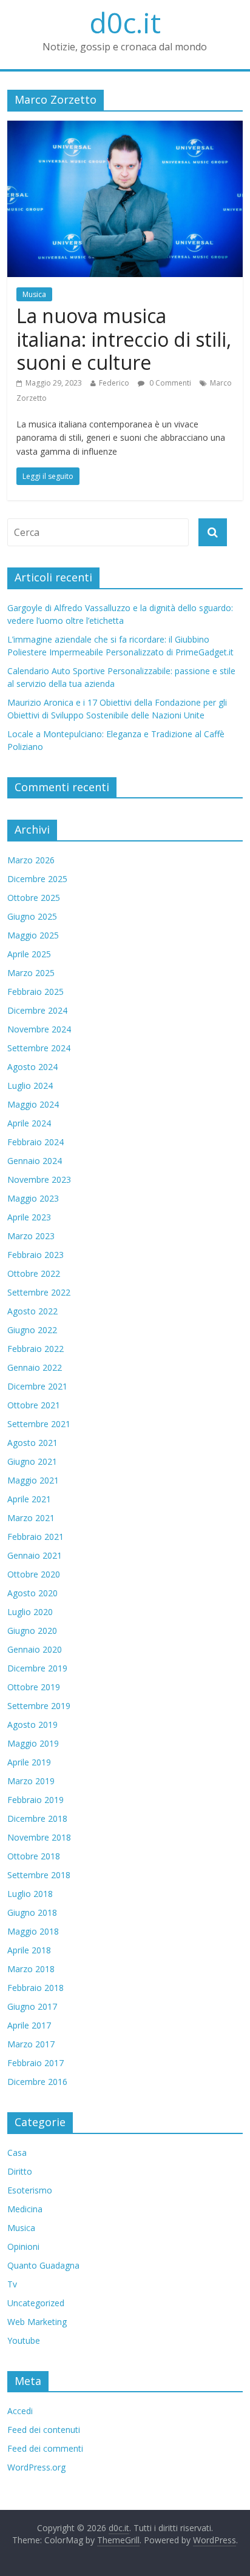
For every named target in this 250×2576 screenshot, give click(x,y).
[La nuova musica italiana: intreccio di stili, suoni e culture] (125, 128)
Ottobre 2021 (34, 1405)
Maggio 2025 (33, 935)
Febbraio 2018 (35, 1988)
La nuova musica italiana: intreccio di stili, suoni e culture (124, 339)
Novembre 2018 (39, 1837)
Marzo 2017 (31, 2044)
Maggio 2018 (33, 1931)
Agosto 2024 (32, 1067)
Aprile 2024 (29, 1123)
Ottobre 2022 (34, 1273)
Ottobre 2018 (34, 1856)
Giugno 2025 (32, 916)
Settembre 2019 (39, 1706)
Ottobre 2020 (34, 1574)
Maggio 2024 (33, 1104)
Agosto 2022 (32, 1311)
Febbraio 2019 (35, 1800)
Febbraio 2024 (35, 1142)
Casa (17, 2153)
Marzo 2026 (31, 860)
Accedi (20, 2411)
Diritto (20, 2171)
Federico (114, 383)
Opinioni (23, 2246)
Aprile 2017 (29, 2025)
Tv (12, 2284)
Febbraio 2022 (35, 1349)
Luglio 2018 (30, 1894)
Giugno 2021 (32, 1461)
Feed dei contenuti (44, 2430)
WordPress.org (36, 2467)
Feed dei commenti (45, 2448)
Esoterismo (30, 2190)
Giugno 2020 (32, 1631)
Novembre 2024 (39, 1029)
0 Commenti (169, 383)
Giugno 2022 (32, 1330)
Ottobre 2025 (34, 898)
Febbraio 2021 (35, 1537)
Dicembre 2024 (37, 1010)
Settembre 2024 (39, 1048)
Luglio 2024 (30, 1086)
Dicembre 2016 (37, 2082)
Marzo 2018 (31, 1969)
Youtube (24, 2340)
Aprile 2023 (29, 1217)
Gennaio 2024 (35, 1161)
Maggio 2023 (33, 1198)
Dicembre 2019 (37, 1668)
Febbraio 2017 (35, 2063)
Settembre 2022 (39, 1292)
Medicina (25, 2209)
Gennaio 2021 (35, 1555)
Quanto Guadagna (43, 2265)
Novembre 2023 (39, 1179)
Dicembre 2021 (37, 1386)
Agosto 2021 (32, 1443)
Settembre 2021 (39, 1424)
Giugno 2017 (32, 2006)
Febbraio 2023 (35, 1255)
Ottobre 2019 (34, 1687)
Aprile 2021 (29, 1499)
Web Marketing (37, 2322)
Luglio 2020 (30, 1612)
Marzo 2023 (31, 1236)
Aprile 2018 (29, 1950)
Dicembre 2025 (37, 879)
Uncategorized (36, 2303)
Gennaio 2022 (35, 1367)
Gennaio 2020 (35, 1649)
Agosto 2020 (32, 1593)
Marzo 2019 (31, 1781)
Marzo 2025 (31, 973)
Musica (34, 294)
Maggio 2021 (33, 1480)
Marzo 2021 (31, 1518)
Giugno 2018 (32, 1912)
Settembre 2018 (39, 1875)
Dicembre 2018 (37, 1818)
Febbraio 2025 (35, 992)
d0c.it (125, 22)
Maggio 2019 (33, 1743)
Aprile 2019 (29, 1762)
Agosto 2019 (32, 1725)
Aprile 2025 (29, 954)
